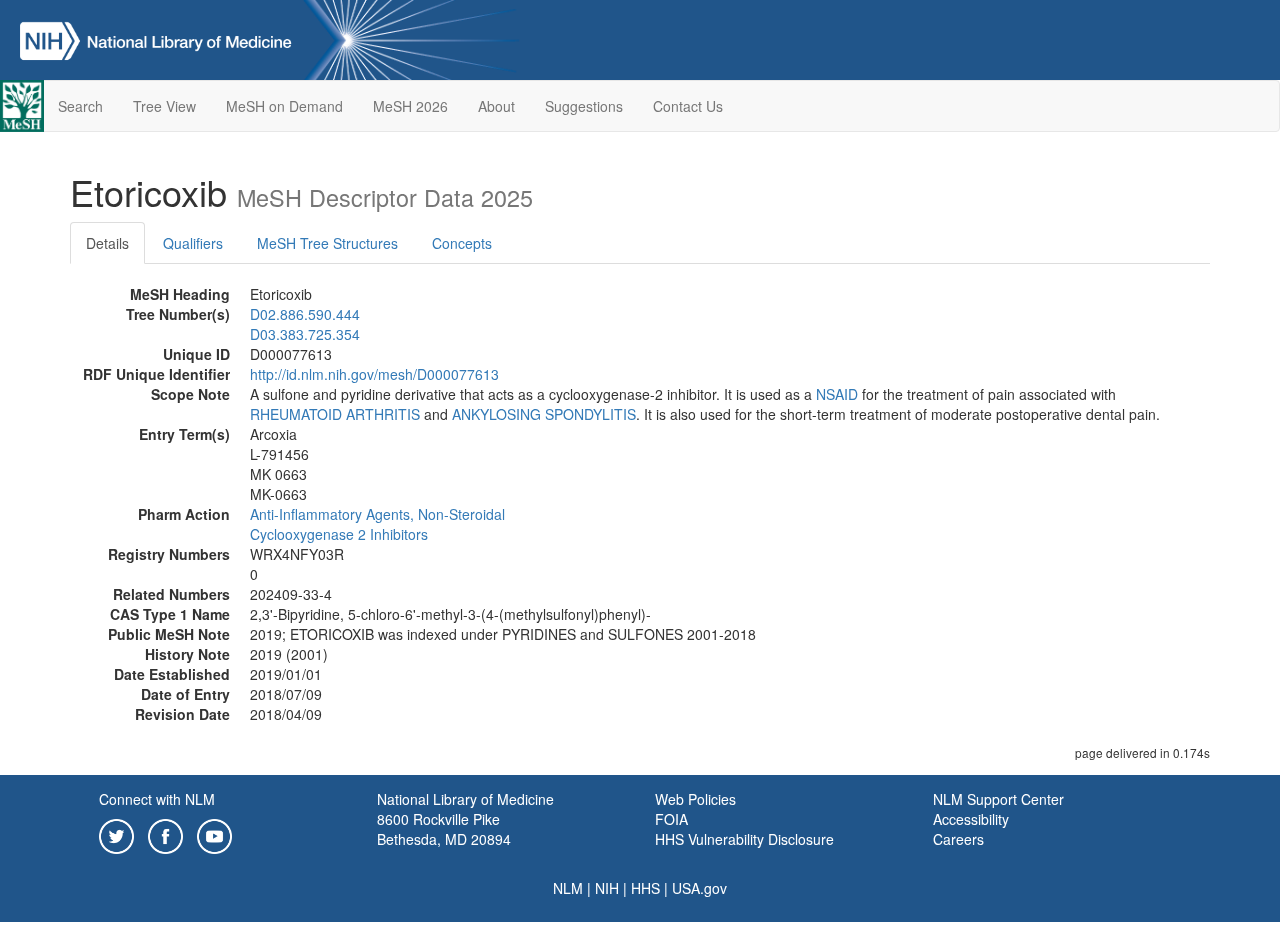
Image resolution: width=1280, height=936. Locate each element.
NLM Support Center (998, 799)
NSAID (837, 394)
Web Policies (695, 799)
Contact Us (688, 106)
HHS (645, 888)
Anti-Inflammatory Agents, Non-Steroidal (377, 514)
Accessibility (971, 819)
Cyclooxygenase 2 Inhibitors (339, 534)
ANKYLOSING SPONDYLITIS (544, 414)
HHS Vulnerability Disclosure (744, 839)
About (496, 106)
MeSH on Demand (284, 106)
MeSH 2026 (410, 106)
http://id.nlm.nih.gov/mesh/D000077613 (374, 374)
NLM (568, 888)
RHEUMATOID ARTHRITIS (335, 414)
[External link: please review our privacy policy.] (116, 834)
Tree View (164, 106)
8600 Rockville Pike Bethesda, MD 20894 (444, 829)
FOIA (671, 819)
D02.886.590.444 (305, 314)
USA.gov (699, 888)
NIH (607, 888)
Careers (958, 839)
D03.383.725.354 (305, 334)
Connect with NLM (157, 799)
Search (80, 106)
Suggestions (584, 106)
